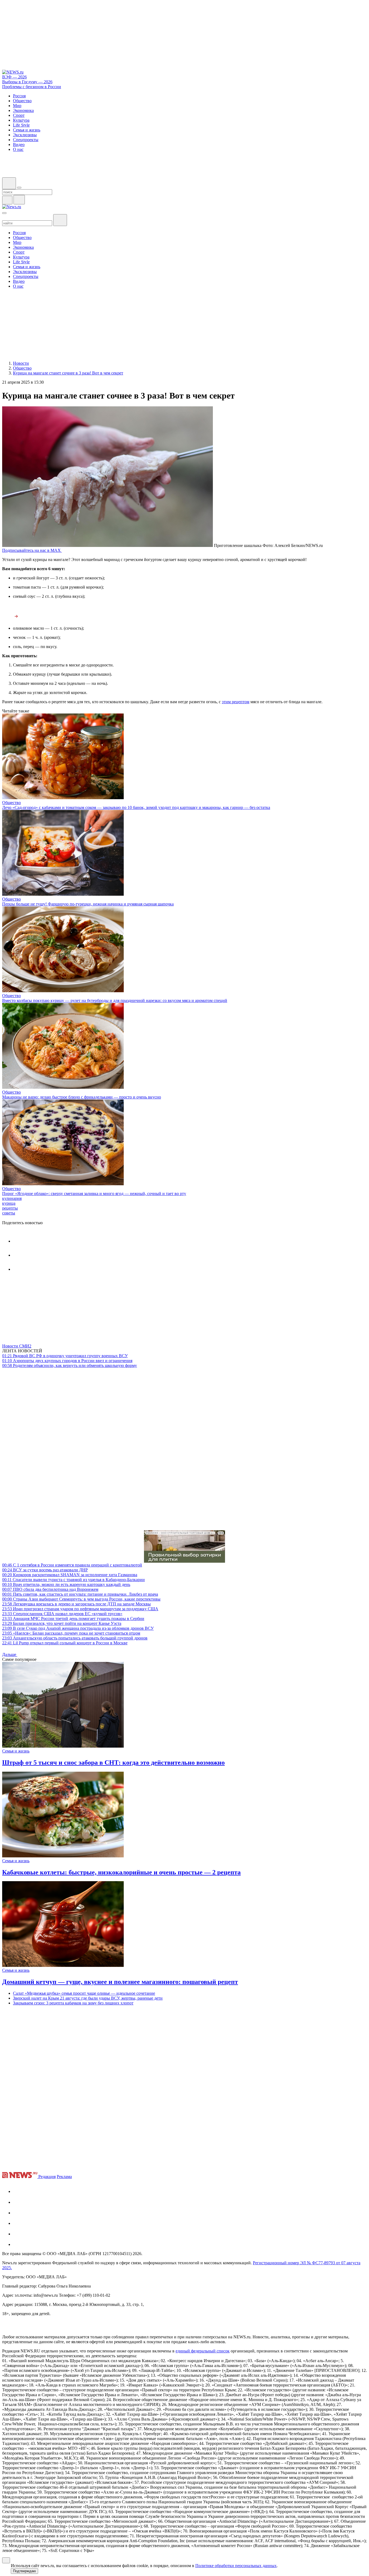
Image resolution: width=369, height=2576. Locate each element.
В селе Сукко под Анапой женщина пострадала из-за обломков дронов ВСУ (78, 1628)
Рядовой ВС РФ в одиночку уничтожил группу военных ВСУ (65, 1356)
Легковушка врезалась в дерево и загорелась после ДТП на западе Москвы (76, 1604)
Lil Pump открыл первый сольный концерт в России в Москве (65, 1643)
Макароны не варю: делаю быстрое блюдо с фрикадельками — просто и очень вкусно (82, 1097)
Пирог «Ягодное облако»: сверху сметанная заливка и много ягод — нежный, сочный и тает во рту (94, 1194)
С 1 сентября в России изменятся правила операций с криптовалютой (72, 1565)
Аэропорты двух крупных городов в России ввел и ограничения (67, 1361)
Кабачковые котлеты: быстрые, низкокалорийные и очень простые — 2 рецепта (121, 1872)
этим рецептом (236, 702)
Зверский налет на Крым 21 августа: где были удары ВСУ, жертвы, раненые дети (88, 1998)
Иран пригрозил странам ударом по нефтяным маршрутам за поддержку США (80, 1609)
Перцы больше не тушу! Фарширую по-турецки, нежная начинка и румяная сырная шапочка (88, 904)
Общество (11, 803)
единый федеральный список (203, 2351)
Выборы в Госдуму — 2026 (27, 82)
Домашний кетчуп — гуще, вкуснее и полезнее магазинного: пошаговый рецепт (120, 1982)
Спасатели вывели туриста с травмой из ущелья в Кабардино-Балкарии (73, 1580)
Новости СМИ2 (17, 1346)
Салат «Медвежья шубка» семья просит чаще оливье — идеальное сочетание (84, 1993)
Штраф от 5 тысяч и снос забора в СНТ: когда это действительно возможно (113, 1762)
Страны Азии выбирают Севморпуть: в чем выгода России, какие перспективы (81, 1599)
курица (9, 1203)
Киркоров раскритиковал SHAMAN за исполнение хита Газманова (70, 1575)
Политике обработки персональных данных (236, 2566)
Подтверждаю (24, 2571)
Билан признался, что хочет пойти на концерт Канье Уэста (62, 1623)
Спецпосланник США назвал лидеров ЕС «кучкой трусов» (62, 1614)
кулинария (12, 1198)
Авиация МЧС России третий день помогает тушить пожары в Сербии (73, 1619)
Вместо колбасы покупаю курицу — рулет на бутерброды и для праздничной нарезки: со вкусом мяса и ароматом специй (115, 1000)
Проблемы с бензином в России (32, 87)
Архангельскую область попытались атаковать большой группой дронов (75, 1638)
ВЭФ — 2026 (14, 77)
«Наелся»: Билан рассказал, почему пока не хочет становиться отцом (71, 1633)
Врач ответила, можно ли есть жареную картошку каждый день (66, 1584)
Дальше (10, 1654)
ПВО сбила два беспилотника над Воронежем (50, 1589)
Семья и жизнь (16, 1751)
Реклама (64, 2177)
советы (9, 1213)
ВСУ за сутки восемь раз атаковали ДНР (45, 1570)
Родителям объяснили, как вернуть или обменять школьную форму (70, 1365)
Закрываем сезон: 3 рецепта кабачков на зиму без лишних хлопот (73, 2003)
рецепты (10, 1208)
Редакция (47, 2177)
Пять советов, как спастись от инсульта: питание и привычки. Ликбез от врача (80, 1594)
